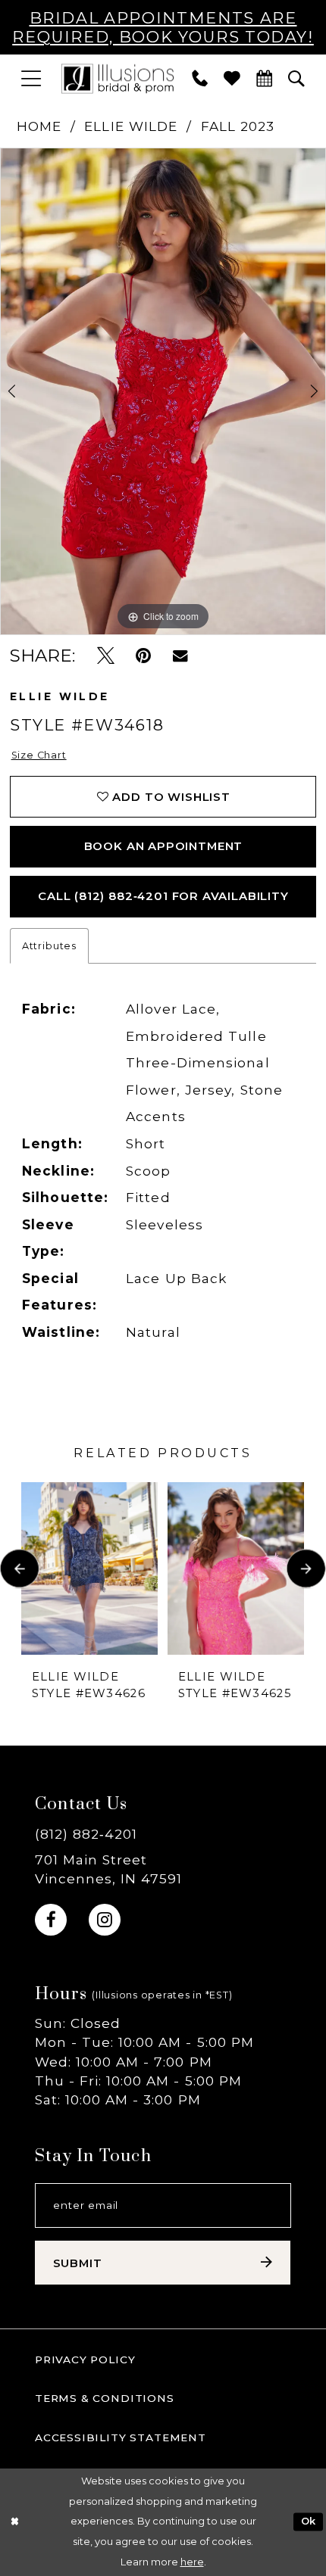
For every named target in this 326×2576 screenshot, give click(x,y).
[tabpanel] (163, 391)
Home (39, 126)
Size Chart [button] (39, 755)
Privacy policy (85, 2360)
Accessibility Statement (121, 2437)
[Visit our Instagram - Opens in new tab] (105, 1920)
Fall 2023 (238, 126)
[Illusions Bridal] (118, 78)
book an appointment (164, 846)
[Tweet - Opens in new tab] (106, 656)
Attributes (49, 946)
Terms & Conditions (105, 2398)
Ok (309, 2522)
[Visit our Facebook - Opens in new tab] (51, 1920)
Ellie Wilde (131, 126)
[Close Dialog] (14, 2522)
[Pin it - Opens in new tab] (143, 656)
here (192, 2562)
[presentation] (89, 1568)
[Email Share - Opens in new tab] (180, 656)
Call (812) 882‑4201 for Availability (163, 896)
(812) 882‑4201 (86, 1834)
